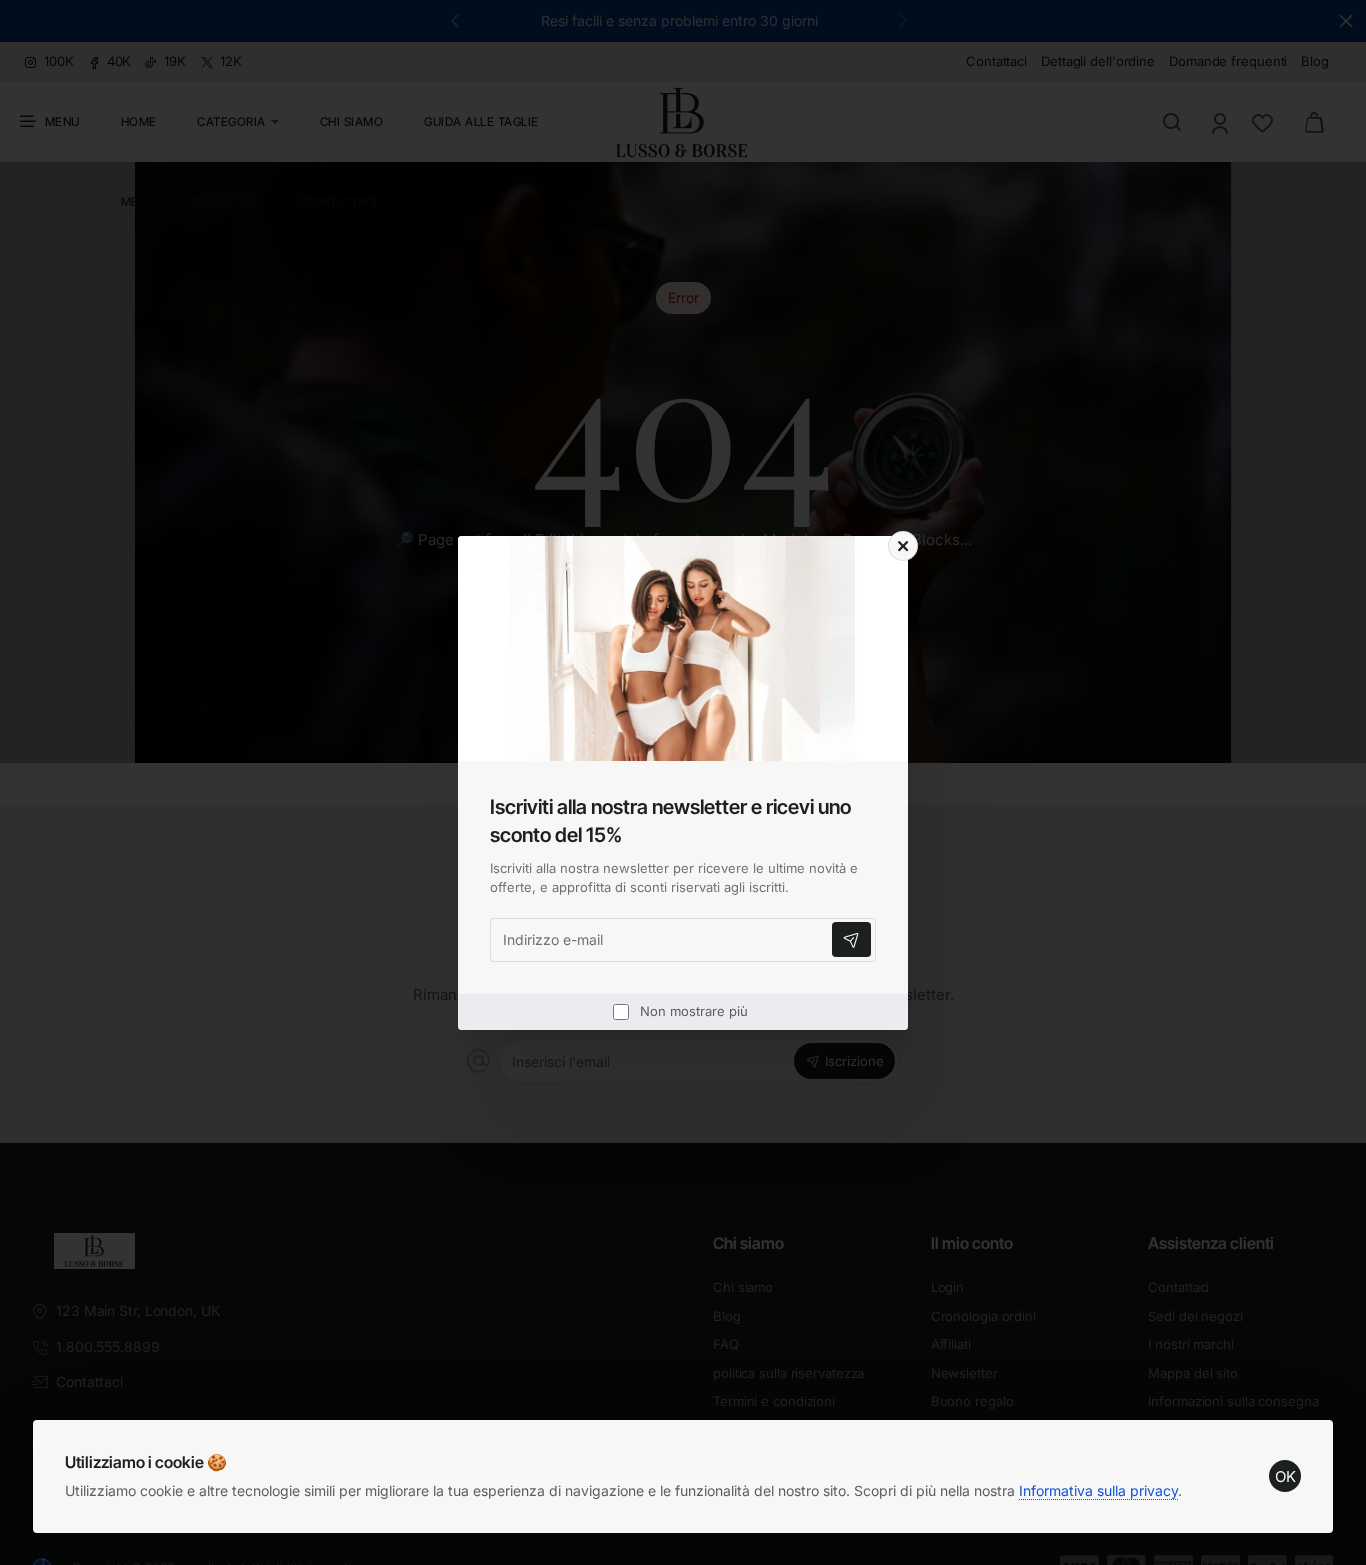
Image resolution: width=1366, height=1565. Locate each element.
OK (1285, 1476)
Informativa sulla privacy (1098, 1490)
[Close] (903, 546)
